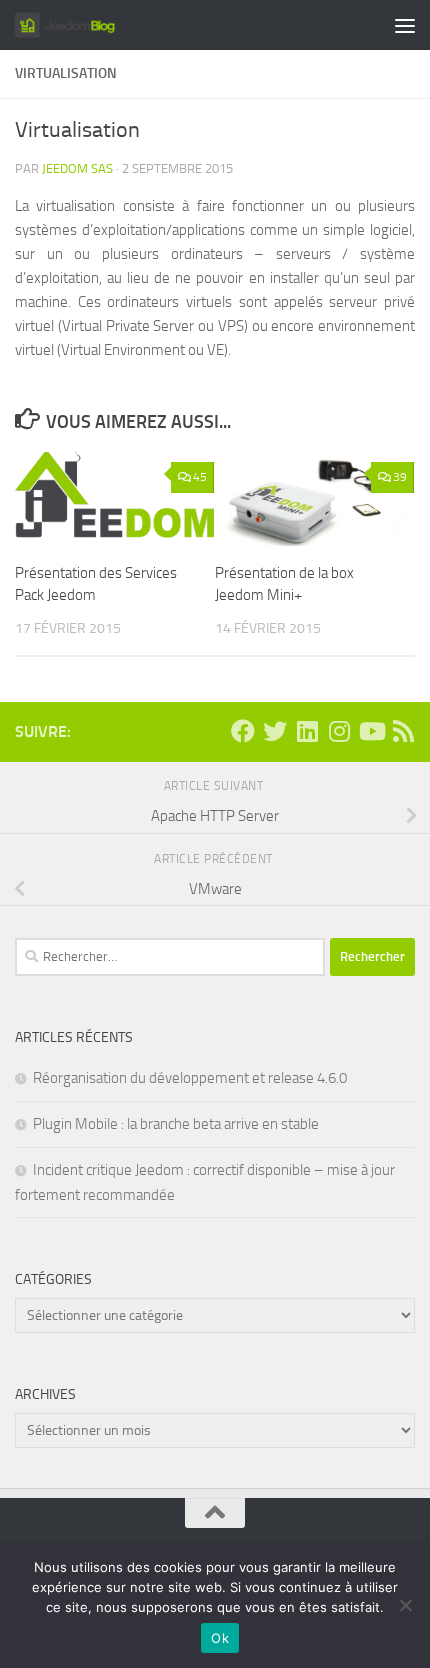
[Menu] (405, 25)
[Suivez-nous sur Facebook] (243, 731)
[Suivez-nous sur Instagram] (339, 731)
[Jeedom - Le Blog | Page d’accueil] (81, 25)
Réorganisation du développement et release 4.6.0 (190, 1078)
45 (200, 477)
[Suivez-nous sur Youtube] (371, 731)
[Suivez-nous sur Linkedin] (307, 731)
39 (400, 477)
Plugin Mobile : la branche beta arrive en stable (176, 1124)
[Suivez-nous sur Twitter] (275, 731)
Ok (220, 1638)
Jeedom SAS (77, 168)
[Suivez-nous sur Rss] (403, 731)
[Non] (405, 1605)
